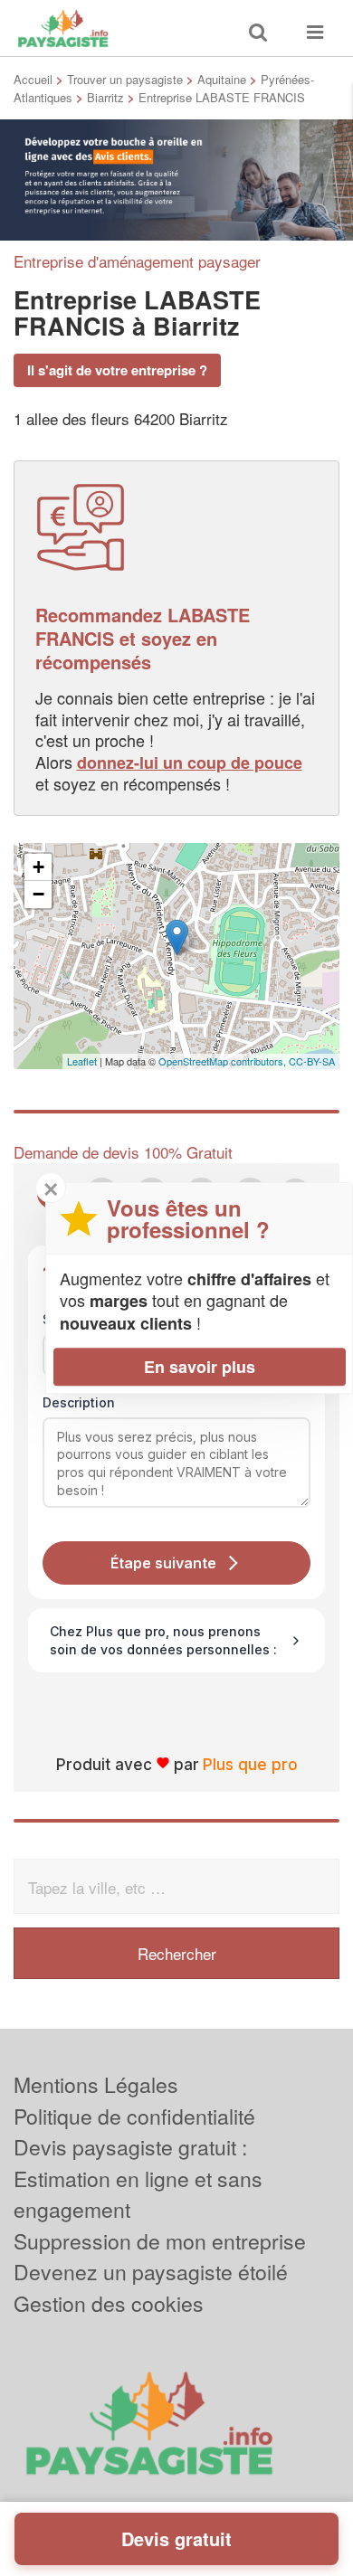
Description (79, 1402)
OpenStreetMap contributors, (224, 1061)
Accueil (33, 79)
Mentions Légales (96, 2084)
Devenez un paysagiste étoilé (151, 2272)
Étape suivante (163, 1563)
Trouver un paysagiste (125, 79)
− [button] (38, 894)
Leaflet (82, 1061)
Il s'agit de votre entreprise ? (117, 370)
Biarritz (105, 97)
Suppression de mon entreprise (160, 2241)
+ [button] (38, 867)
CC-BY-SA (312, 1061)
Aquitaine (222, 79)
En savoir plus (200, 1367)
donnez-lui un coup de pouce (190, 762)
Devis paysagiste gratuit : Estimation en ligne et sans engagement (138, 2178)
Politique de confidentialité (134, 2116)
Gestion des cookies (109, 2303)
